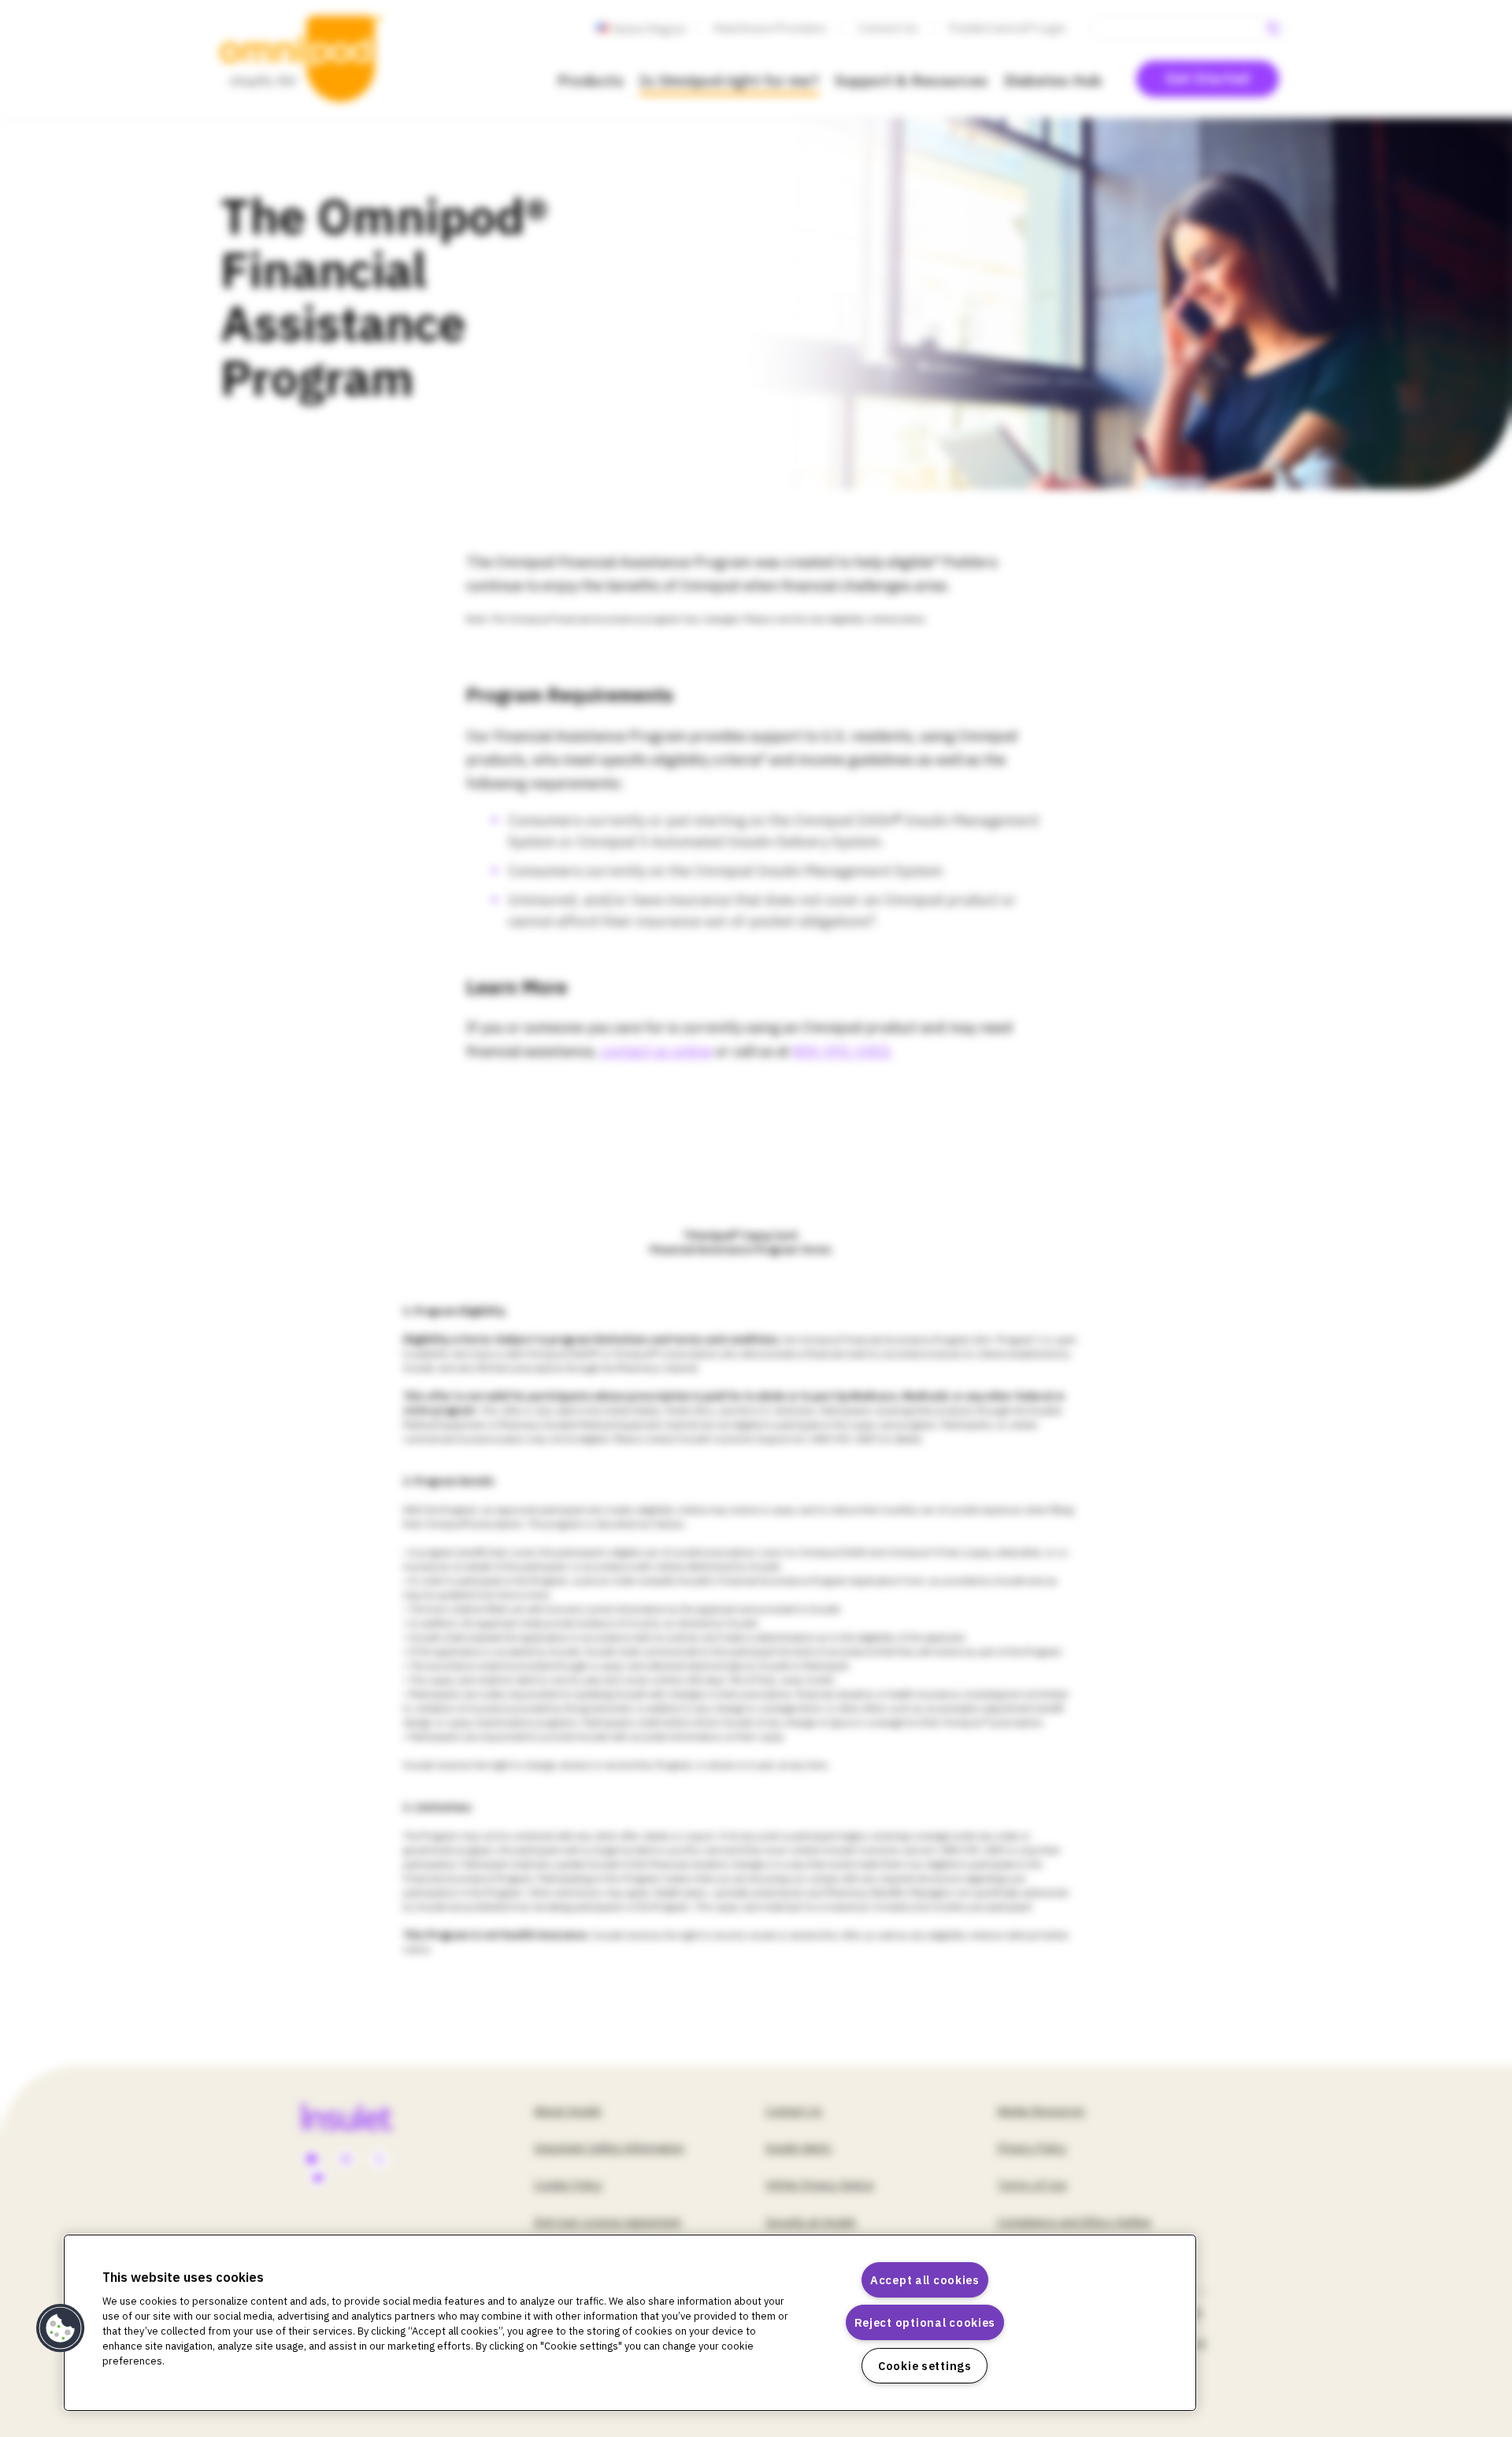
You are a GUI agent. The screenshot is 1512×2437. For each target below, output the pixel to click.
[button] (61, 2328)
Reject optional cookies (925, 2322)
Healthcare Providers (770, 28)
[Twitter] (380, 2160)
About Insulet (568, 2111)
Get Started (1208, 78)
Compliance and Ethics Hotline (1074, 2222)
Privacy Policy (1032, 2148)
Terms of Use (1032, 2185)
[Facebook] (312, 2160)
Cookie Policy (568, 2185)
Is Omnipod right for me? (729, 80)
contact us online (656, 1051)
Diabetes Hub (1053, 80)
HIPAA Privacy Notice (820, 2185)
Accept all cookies (925, 2280)
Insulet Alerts (799, 2148)
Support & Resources (912, 80)
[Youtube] (318, 2179)
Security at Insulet (811, 2222)
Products (591, 80)
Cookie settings (925, 2366)
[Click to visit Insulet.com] (365, 2116)
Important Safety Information (609, 2148)
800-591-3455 (843, 1051)
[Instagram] (346, 2160)
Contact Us (888, 28)
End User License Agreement (608, 2222)
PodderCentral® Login (1008, 28)
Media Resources (1041, 2111)
